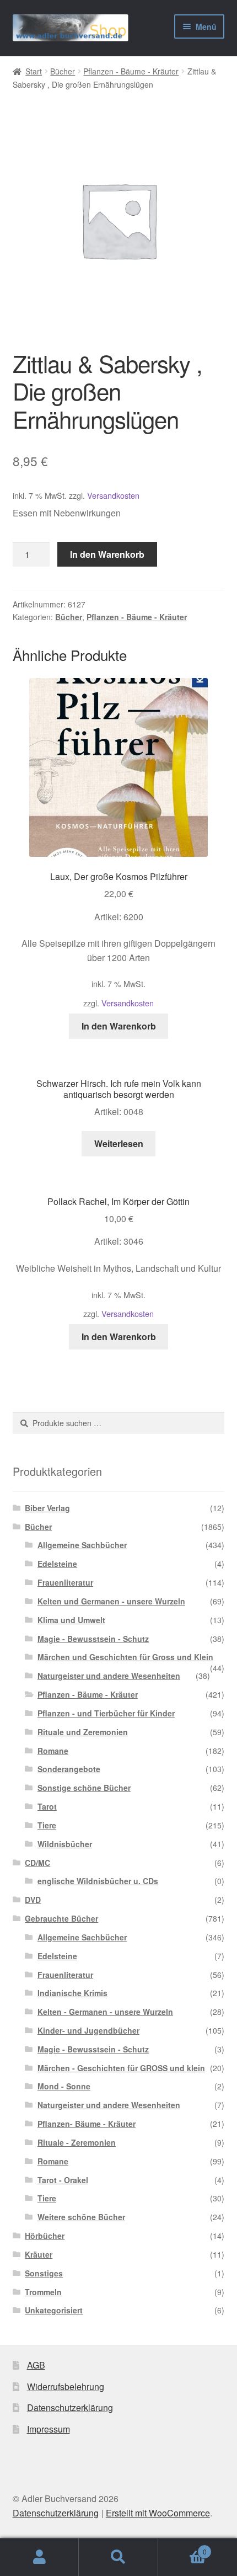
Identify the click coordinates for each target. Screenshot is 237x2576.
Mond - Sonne (64, 2086)
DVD (33, 1900)
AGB (36, 2365)
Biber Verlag (47, 1508)
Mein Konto (39, 2557)
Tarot (47, 1806)
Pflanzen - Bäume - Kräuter (131, 71)
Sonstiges (44, 2273)
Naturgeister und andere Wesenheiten (109, 1676)
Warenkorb (182, 2548)
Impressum (49, 2429)
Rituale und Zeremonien (83, 1732)
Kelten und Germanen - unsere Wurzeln (111, 1601)
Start (34, 71)
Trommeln (43, 2292)
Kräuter (39, 2254)
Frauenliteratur (65, 1582)
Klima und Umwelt (71, 1620)
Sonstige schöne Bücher (84, 1788)
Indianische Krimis (72, 1993)
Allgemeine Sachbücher (82, 1545)
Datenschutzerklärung (70, 2407)
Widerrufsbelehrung (66, 2386)
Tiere (47, 1825)
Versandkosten (113, 495)
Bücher (63, 71)
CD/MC (37, 1863)
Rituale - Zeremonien (77, 2142)
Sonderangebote (69, 1769)
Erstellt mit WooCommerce (158, 2513)
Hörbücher (45, 2236)
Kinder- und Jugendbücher (88, 2030)
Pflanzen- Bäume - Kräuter (87, 2124)
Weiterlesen (119, 1143)
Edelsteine (57, 1564)
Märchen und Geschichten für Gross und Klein (125, 1657)
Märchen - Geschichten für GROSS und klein (121, 2068)
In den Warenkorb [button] (119, 1026)
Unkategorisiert (54, 2310)
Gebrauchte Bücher (61, 1918)
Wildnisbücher (65, 1844)
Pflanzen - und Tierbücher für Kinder (106, 1713)
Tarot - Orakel (63, 2180)
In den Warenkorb (107, 554)
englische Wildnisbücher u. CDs (98, 1881)
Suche (118, 2557)
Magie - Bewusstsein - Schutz (93, 1639)
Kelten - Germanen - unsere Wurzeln (105, 2012)
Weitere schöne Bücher (81, 2217)
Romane (53, 1751)
